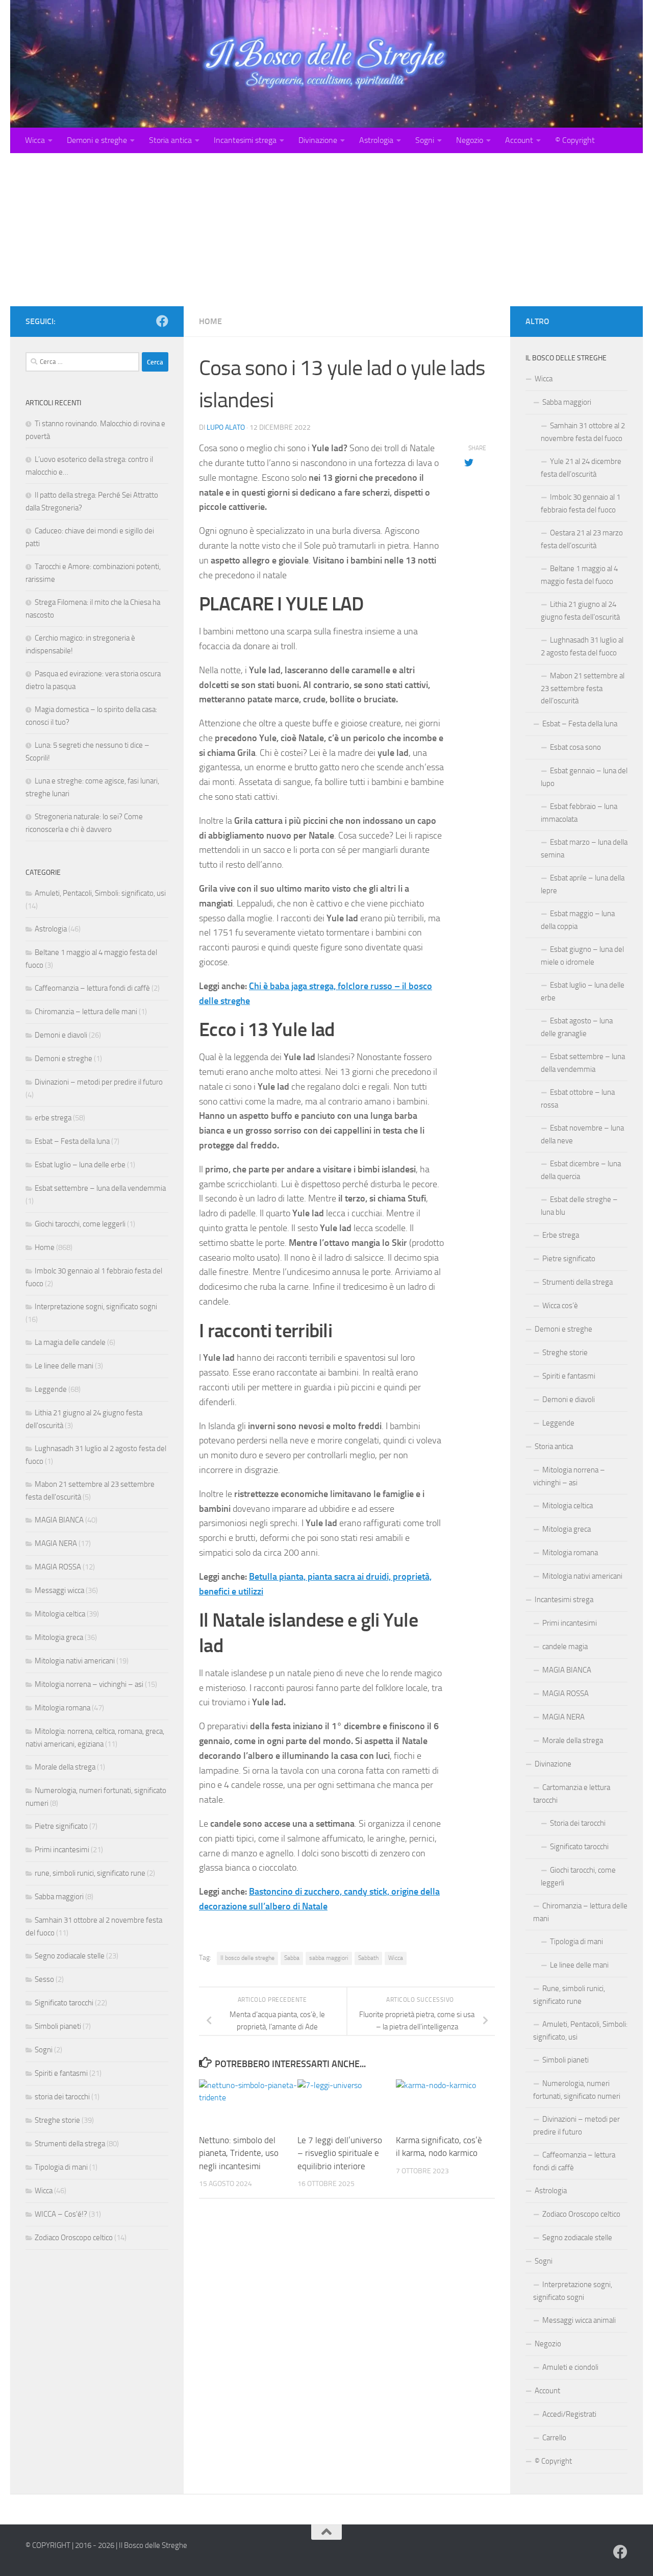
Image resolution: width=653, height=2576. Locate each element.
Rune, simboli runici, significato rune (569, 1995)
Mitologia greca (59, 1637)
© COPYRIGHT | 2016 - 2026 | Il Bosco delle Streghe (106, 2545)
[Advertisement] (326, 230)
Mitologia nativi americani (75, 1661)
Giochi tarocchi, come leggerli (80, 1224)
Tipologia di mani (61, 2167)
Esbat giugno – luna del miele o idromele (582, 956)
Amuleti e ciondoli (570, 2367)
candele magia (565, 1647)
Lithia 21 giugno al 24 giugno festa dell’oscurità (580, 611)
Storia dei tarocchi (578, 1823)
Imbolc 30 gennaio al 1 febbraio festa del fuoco (581, 504)
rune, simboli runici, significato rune (90, 1873)
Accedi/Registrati (569, 2414)
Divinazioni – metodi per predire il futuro (99, 1082)
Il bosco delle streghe (247, 1958)
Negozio (470, 140)
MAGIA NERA (56, 1543)
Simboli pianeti (58, 2026)
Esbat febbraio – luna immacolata (579, 813)
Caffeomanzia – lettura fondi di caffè (92, 988)
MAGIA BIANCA (59, 1520)
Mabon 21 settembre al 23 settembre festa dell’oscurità (583, 688)
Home (210, 321)
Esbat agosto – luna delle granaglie (577, 1027)
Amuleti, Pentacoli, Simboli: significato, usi (100, 893)
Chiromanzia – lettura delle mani (86, 1012)
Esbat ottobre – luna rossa (578, 1099)
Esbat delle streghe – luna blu (579, 1206)
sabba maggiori (329, 1958)
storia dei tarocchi (62, 2097)
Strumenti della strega (70, 2144)
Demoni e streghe (97, 140)
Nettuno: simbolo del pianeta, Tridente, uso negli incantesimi (239, 2153)
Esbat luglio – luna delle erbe (80, 1165)
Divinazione (318, 140)
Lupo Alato (226, 427)
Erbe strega (561, 1235)
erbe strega (53, 1118)
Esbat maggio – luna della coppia (578, 920)
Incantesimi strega (245, 140)
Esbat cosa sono (575, 747)
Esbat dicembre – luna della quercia (581, 1170)
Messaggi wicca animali (579, 2320)
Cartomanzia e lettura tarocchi (572, 1794)
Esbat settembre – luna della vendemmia (100, 1188)
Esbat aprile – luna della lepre (583, 884)
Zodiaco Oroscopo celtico (74, 2238)
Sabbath (368, 1958)
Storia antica (170, 140)
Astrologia (376, 140)
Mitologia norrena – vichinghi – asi (89, 1684)
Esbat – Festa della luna (72, 1141)
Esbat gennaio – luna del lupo (584, 777)
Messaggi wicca (59, 1590)
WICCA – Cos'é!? (61, 2214)
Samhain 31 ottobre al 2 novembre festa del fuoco (583, 432)
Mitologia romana (62, 1708)
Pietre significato (61, 1826)
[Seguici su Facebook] (162, 321)
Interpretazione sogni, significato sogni (96, 1307)
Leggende (51, 1389)
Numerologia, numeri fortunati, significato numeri (577, 2090)
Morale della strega (65, 1767)
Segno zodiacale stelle (70, 1956)
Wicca (35, 140)
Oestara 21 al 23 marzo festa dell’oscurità (582, 539)
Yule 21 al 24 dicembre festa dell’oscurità (581, 468)
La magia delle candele (70, 1342)
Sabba (292, 1958)
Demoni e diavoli (61, 1035)
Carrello (554, 2438)
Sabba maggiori (59, 1897)
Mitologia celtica (60, 1614)
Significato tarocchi (64, 2003)
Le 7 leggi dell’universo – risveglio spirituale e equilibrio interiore (340, 2153)
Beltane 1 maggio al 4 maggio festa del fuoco (579, 575)
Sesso (44, 1979)
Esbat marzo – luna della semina (584, 849)
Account (519, 140)
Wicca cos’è (560, 1306)
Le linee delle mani (64, 1366)
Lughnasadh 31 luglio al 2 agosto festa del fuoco (582, 646)
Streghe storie (57, 2120)
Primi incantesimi (62, 1850)
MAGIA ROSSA (58, 1567)
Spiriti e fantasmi (61, 2073)
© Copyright (575, 140)
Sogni (425, 140)
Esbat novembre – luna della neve (582, 1134)
